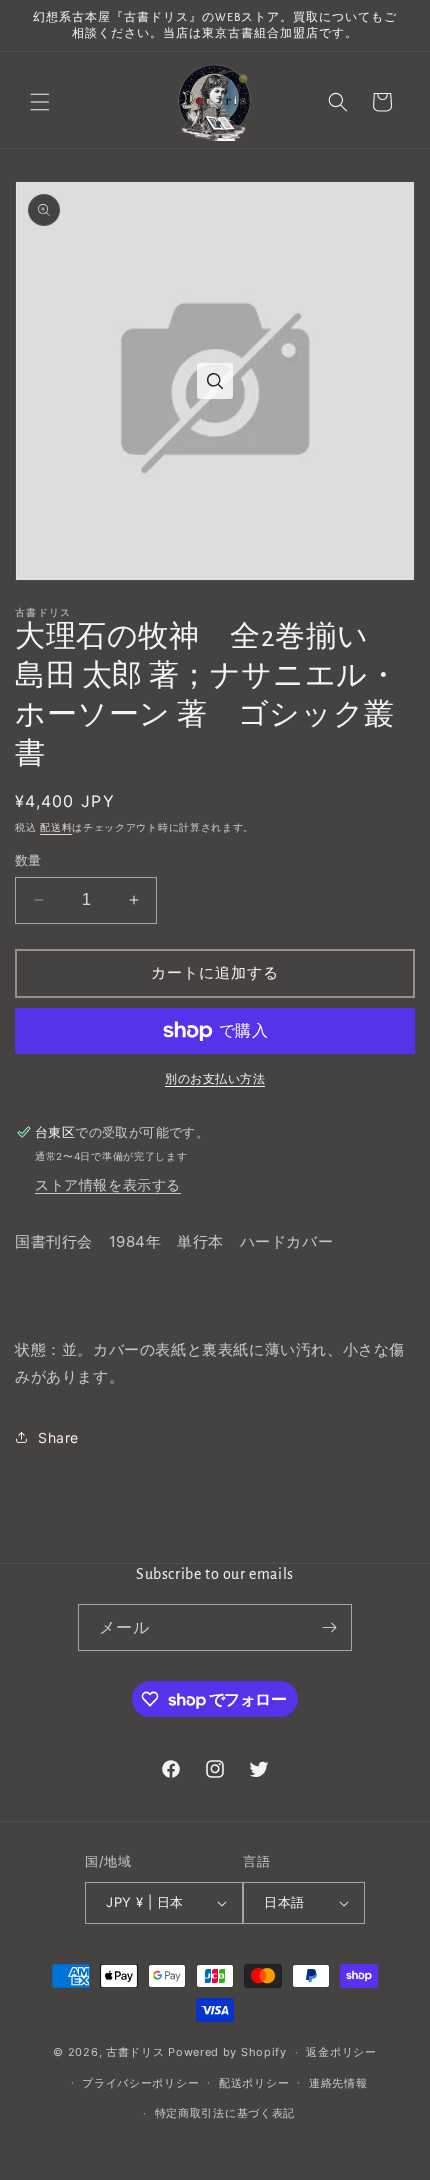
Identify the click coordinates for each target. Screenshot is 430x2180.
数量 (28, 860)
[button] (40, 102)
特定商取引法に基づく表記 (225, 2113)
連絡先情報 (338, 2083)
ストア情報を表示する (108, 1184)
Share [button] (58, 1437)
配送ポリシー (254, 2083)
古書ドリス (135, 2052)
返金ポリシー (341, 2052)
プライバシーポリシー (140, 2083)
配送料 (56, 827)
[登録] (329, 1627)
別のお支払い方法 (215, 1078)
